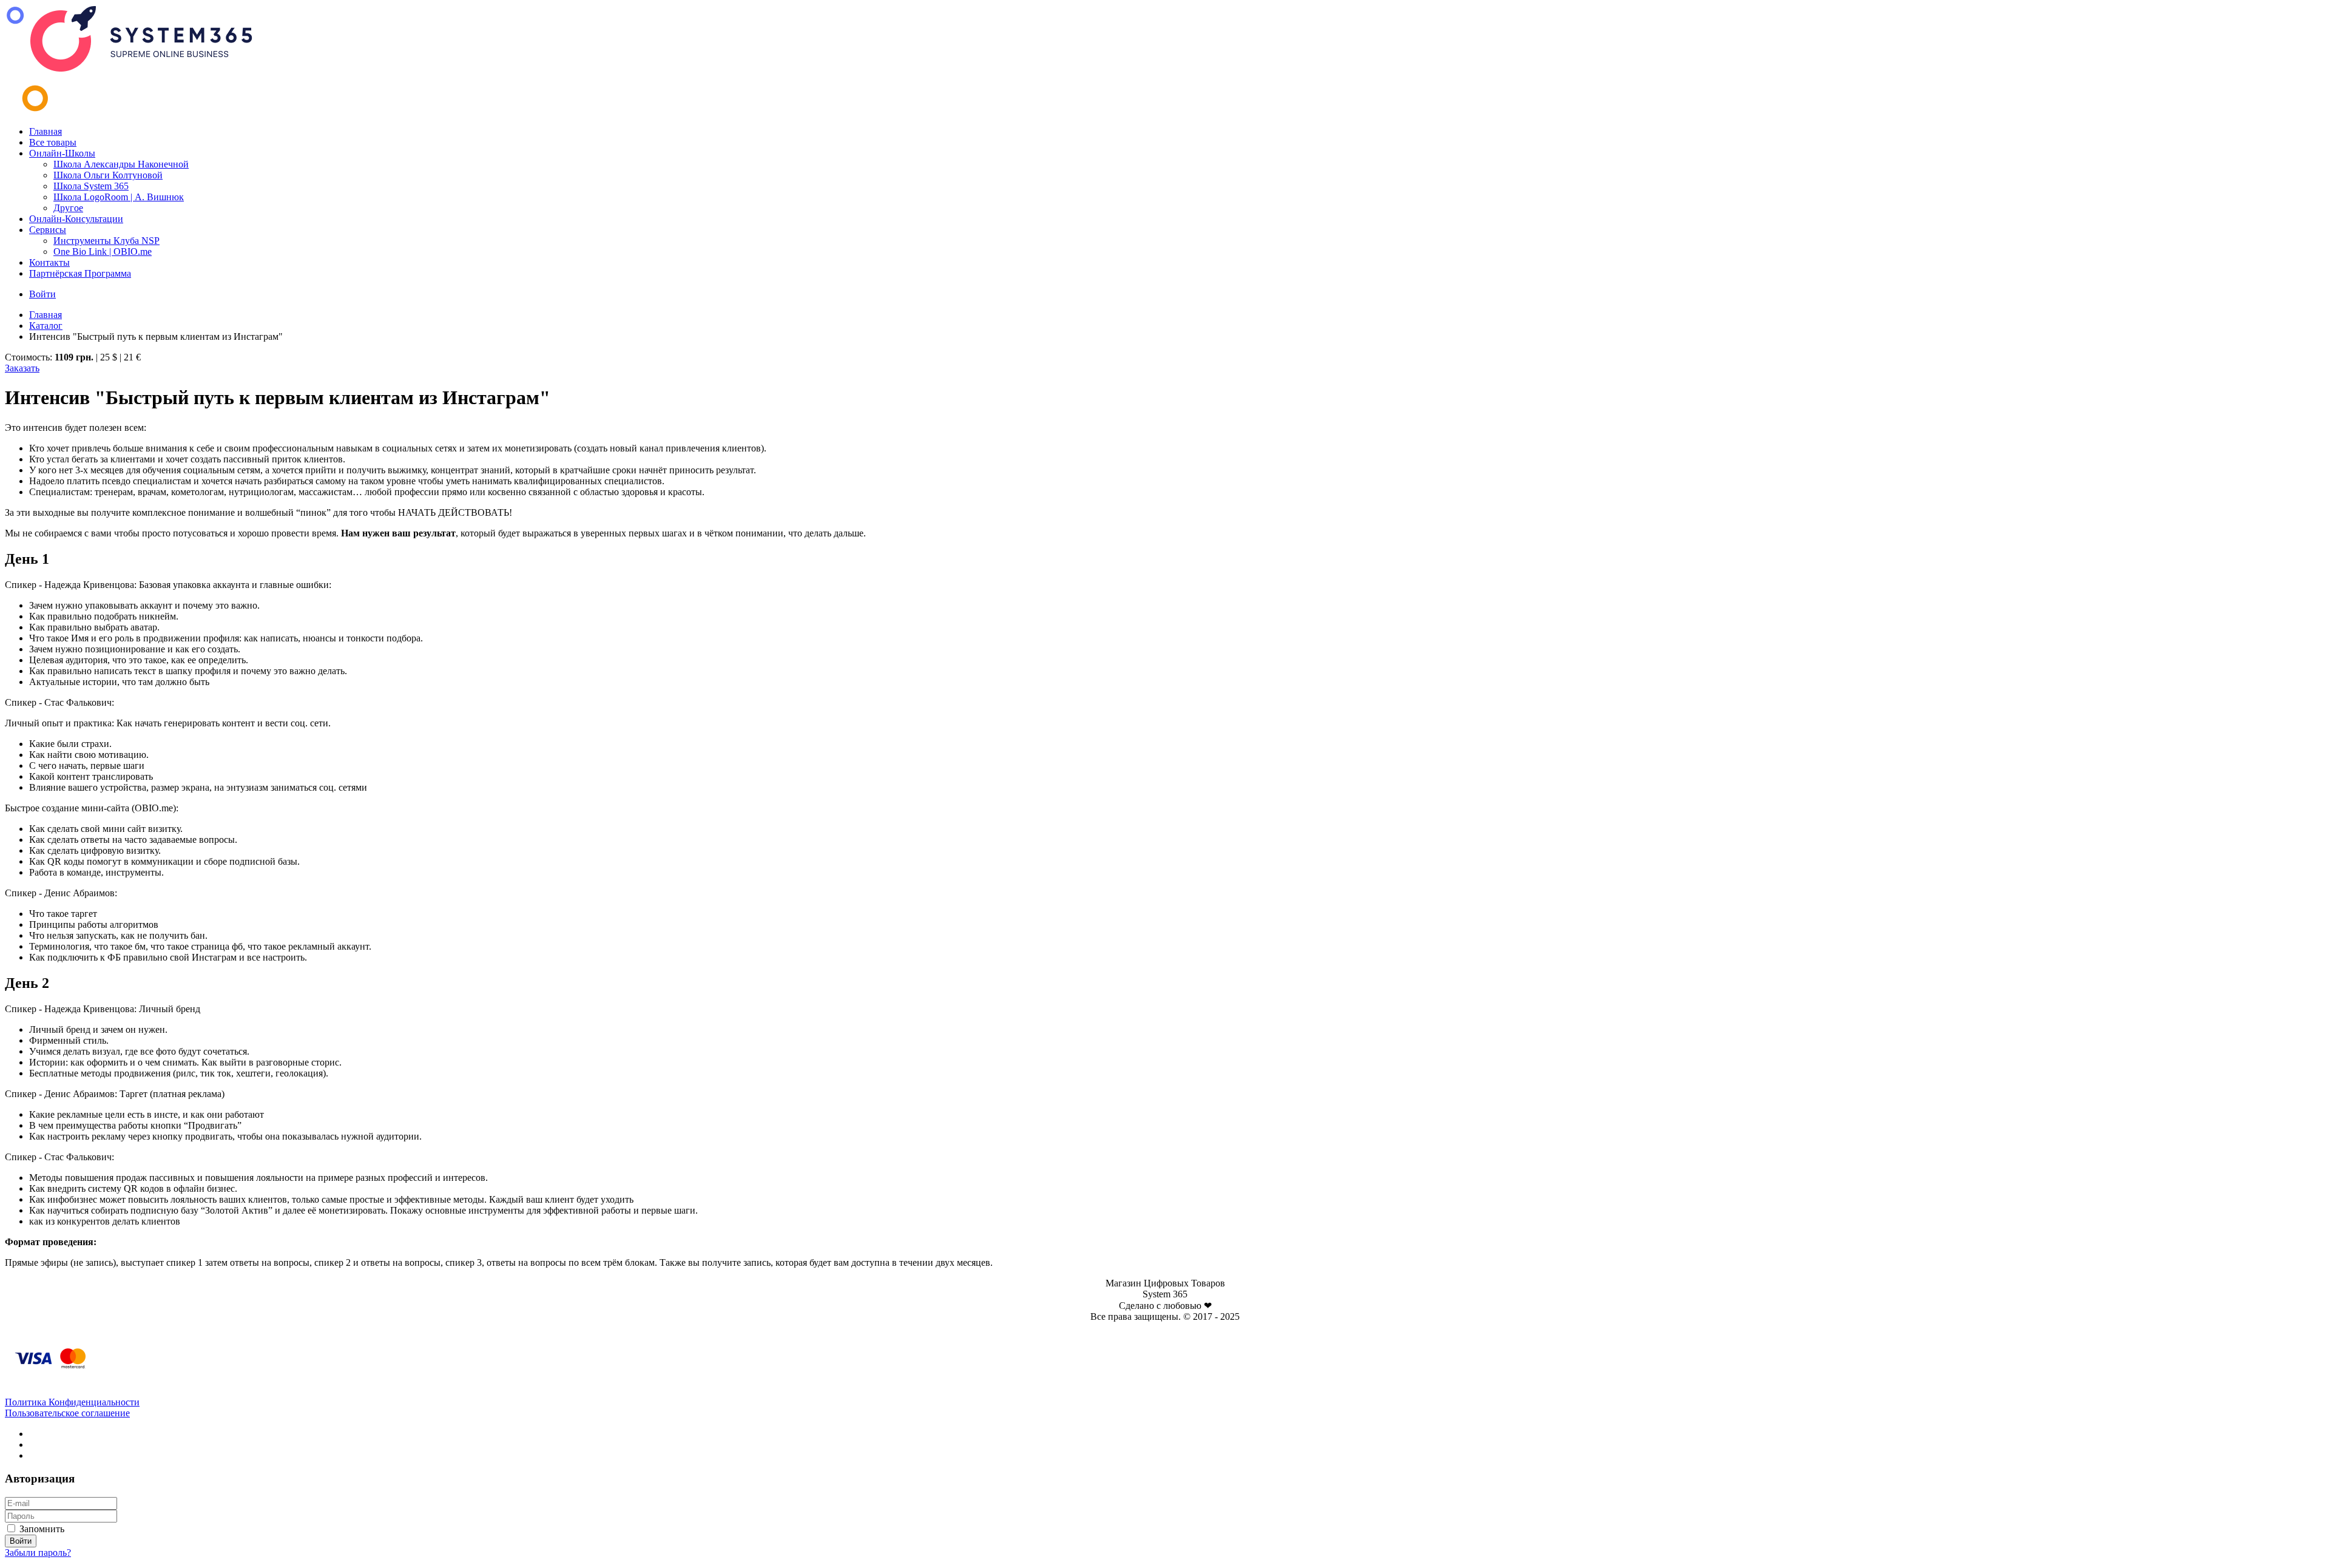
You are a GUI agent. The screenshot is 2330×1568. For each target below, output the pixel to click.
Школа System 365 (91, 186)
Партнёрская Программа (80, 273)
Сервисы (48, 230)
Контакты (49, 262)
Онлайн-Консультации (76, 219)
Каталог (46, 326)
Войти (42, 294)
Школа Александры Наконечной (121, 164)
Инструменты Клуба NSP (106, 241)
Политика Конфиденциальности (72, 1402)
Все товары (53, 142)
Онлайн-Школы (62, 153)
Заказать (22, 368)
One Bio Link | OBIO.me (103, 252)
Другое (68, 208)
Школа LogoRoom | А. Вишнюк (119, 197)
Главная (46, 131)
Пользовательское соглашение (67, 1413)
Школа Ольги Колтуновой (108, 175)
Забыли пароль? (38, 1553)
